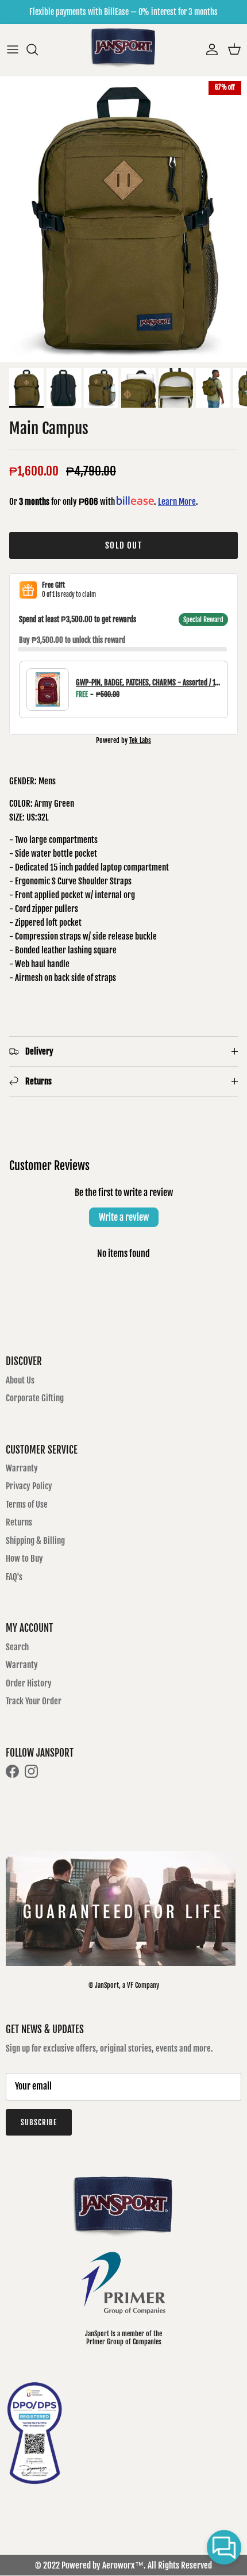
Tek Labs (140, 740)
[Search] (38, 49)
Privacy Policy (29, 1486)
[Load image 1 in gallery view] (123, 219)
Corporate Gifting (35, 1398)
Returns (19, 1522)
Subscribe (39, 2122)
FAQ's (14, 1577)
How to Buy (24, 1559)
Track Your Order (34, 1701)
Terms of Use (27, 1504)
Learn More (177, 502)
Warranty (22, 1468)
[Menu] (13, 49)
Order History (29, 1683)
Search (17, 1647)
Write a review (124, 1217)
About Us (20, 1380)
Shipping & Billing (35, 1541)
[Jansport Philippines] (123, 49)
